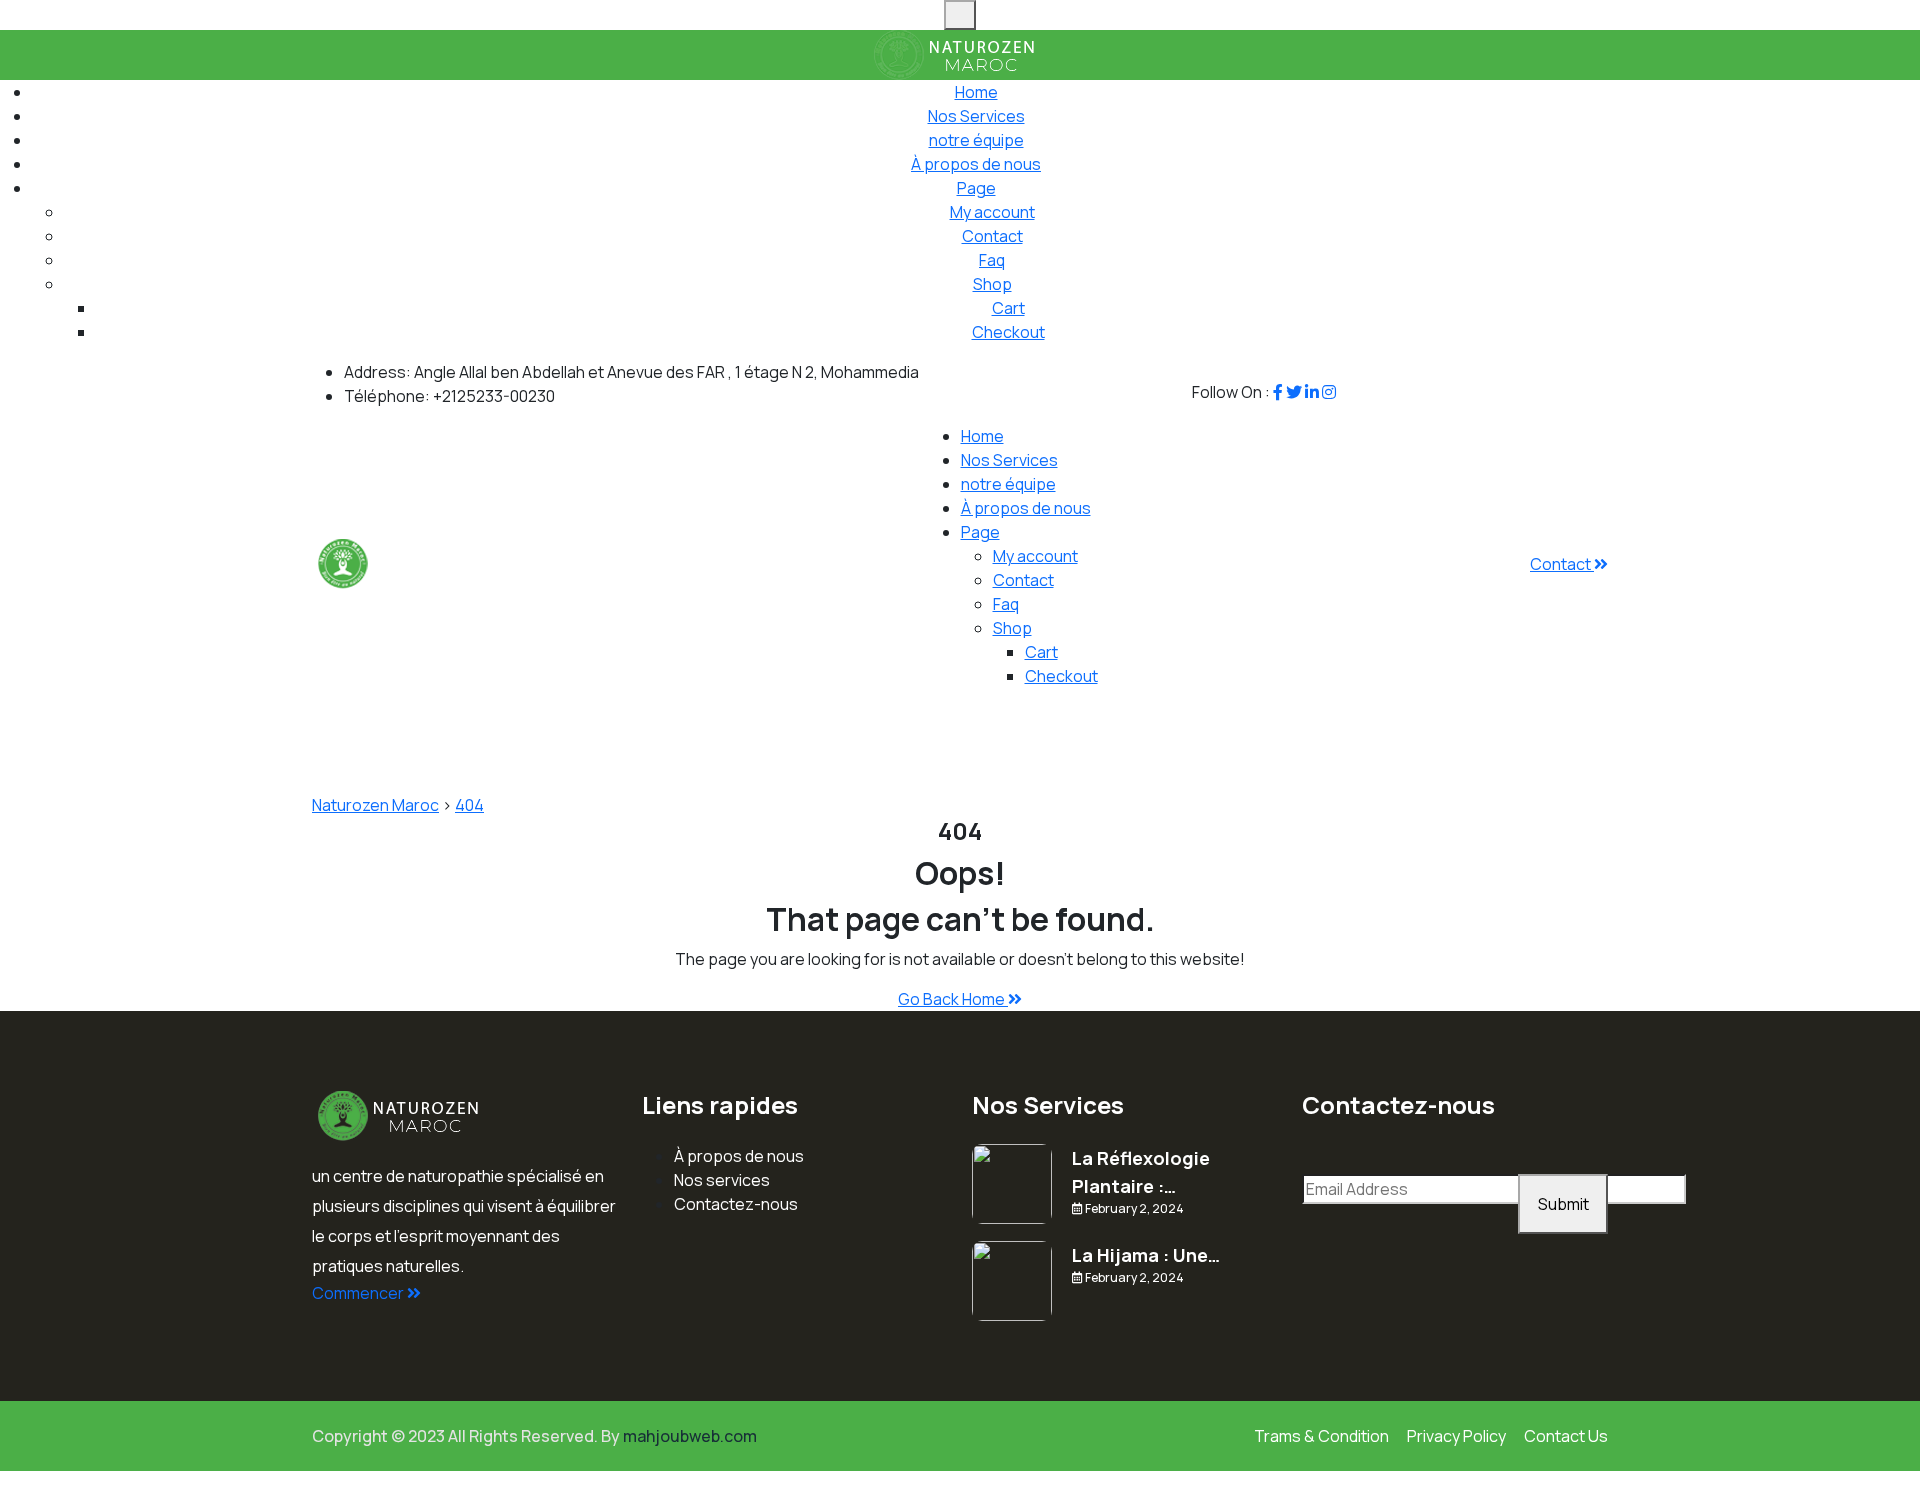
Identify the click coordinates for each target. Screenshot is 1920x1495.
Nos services (722, 1180)
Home (976, 92)
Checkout (1008, 332)
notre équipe (976, 140)
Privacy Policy (1456, 1436)
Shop (992, 284)
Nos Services (976, 116)
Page (976, 188)
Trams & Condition (1321, 1436)
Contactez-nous (736, 1204)
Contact (992, 236)
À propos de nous (976, 164)
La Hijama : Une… (1146, 1255)
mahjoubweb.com (690, 1436)
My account (992, 212)
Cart (1008, 308)
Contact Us (1566, 1436)
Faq (992, 260)
